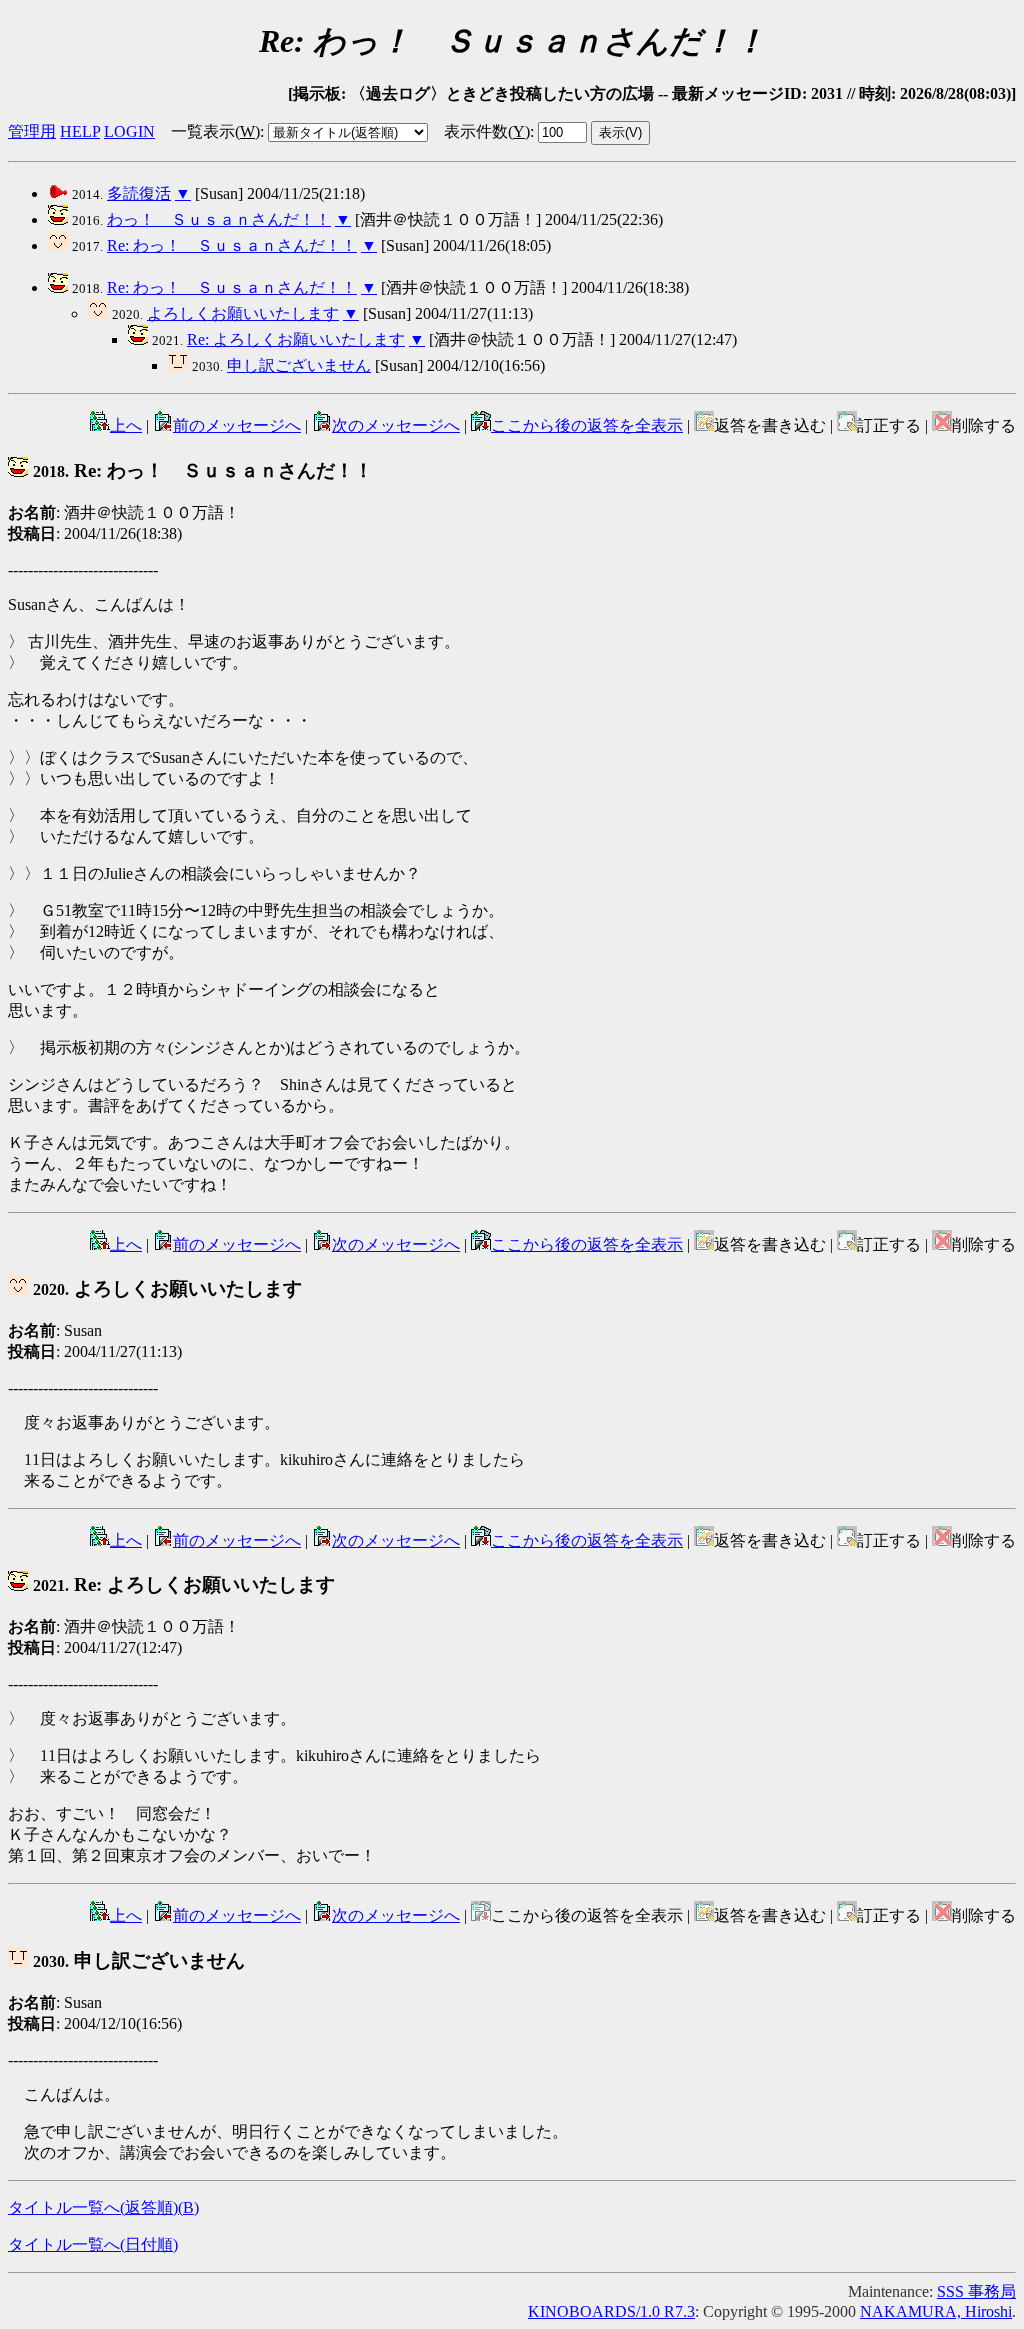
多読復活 (139, 193)
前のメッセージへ (237, 425)
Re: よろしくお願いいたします (296, 339)
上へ (126, 425)
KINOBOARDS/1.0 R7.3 (611, 2311)
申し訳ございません (299, 365)
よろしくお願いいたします (243, 313)
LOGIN (129, 131)
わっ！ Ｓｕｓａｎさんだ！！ (219, 219)
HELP (80, 131)
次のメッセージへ (396, 425)
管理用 (32, 131)
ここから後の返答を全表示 (587, 425)
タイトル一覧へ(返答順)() (103, 2207)
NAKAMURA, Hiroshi (936, 2311)
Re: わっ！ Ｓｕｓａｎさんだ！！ (232, 245)
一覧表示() (215, 131)
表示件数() (487, 131)
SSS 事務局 (976, 2291)
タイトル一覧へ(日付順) (93, 2244)
